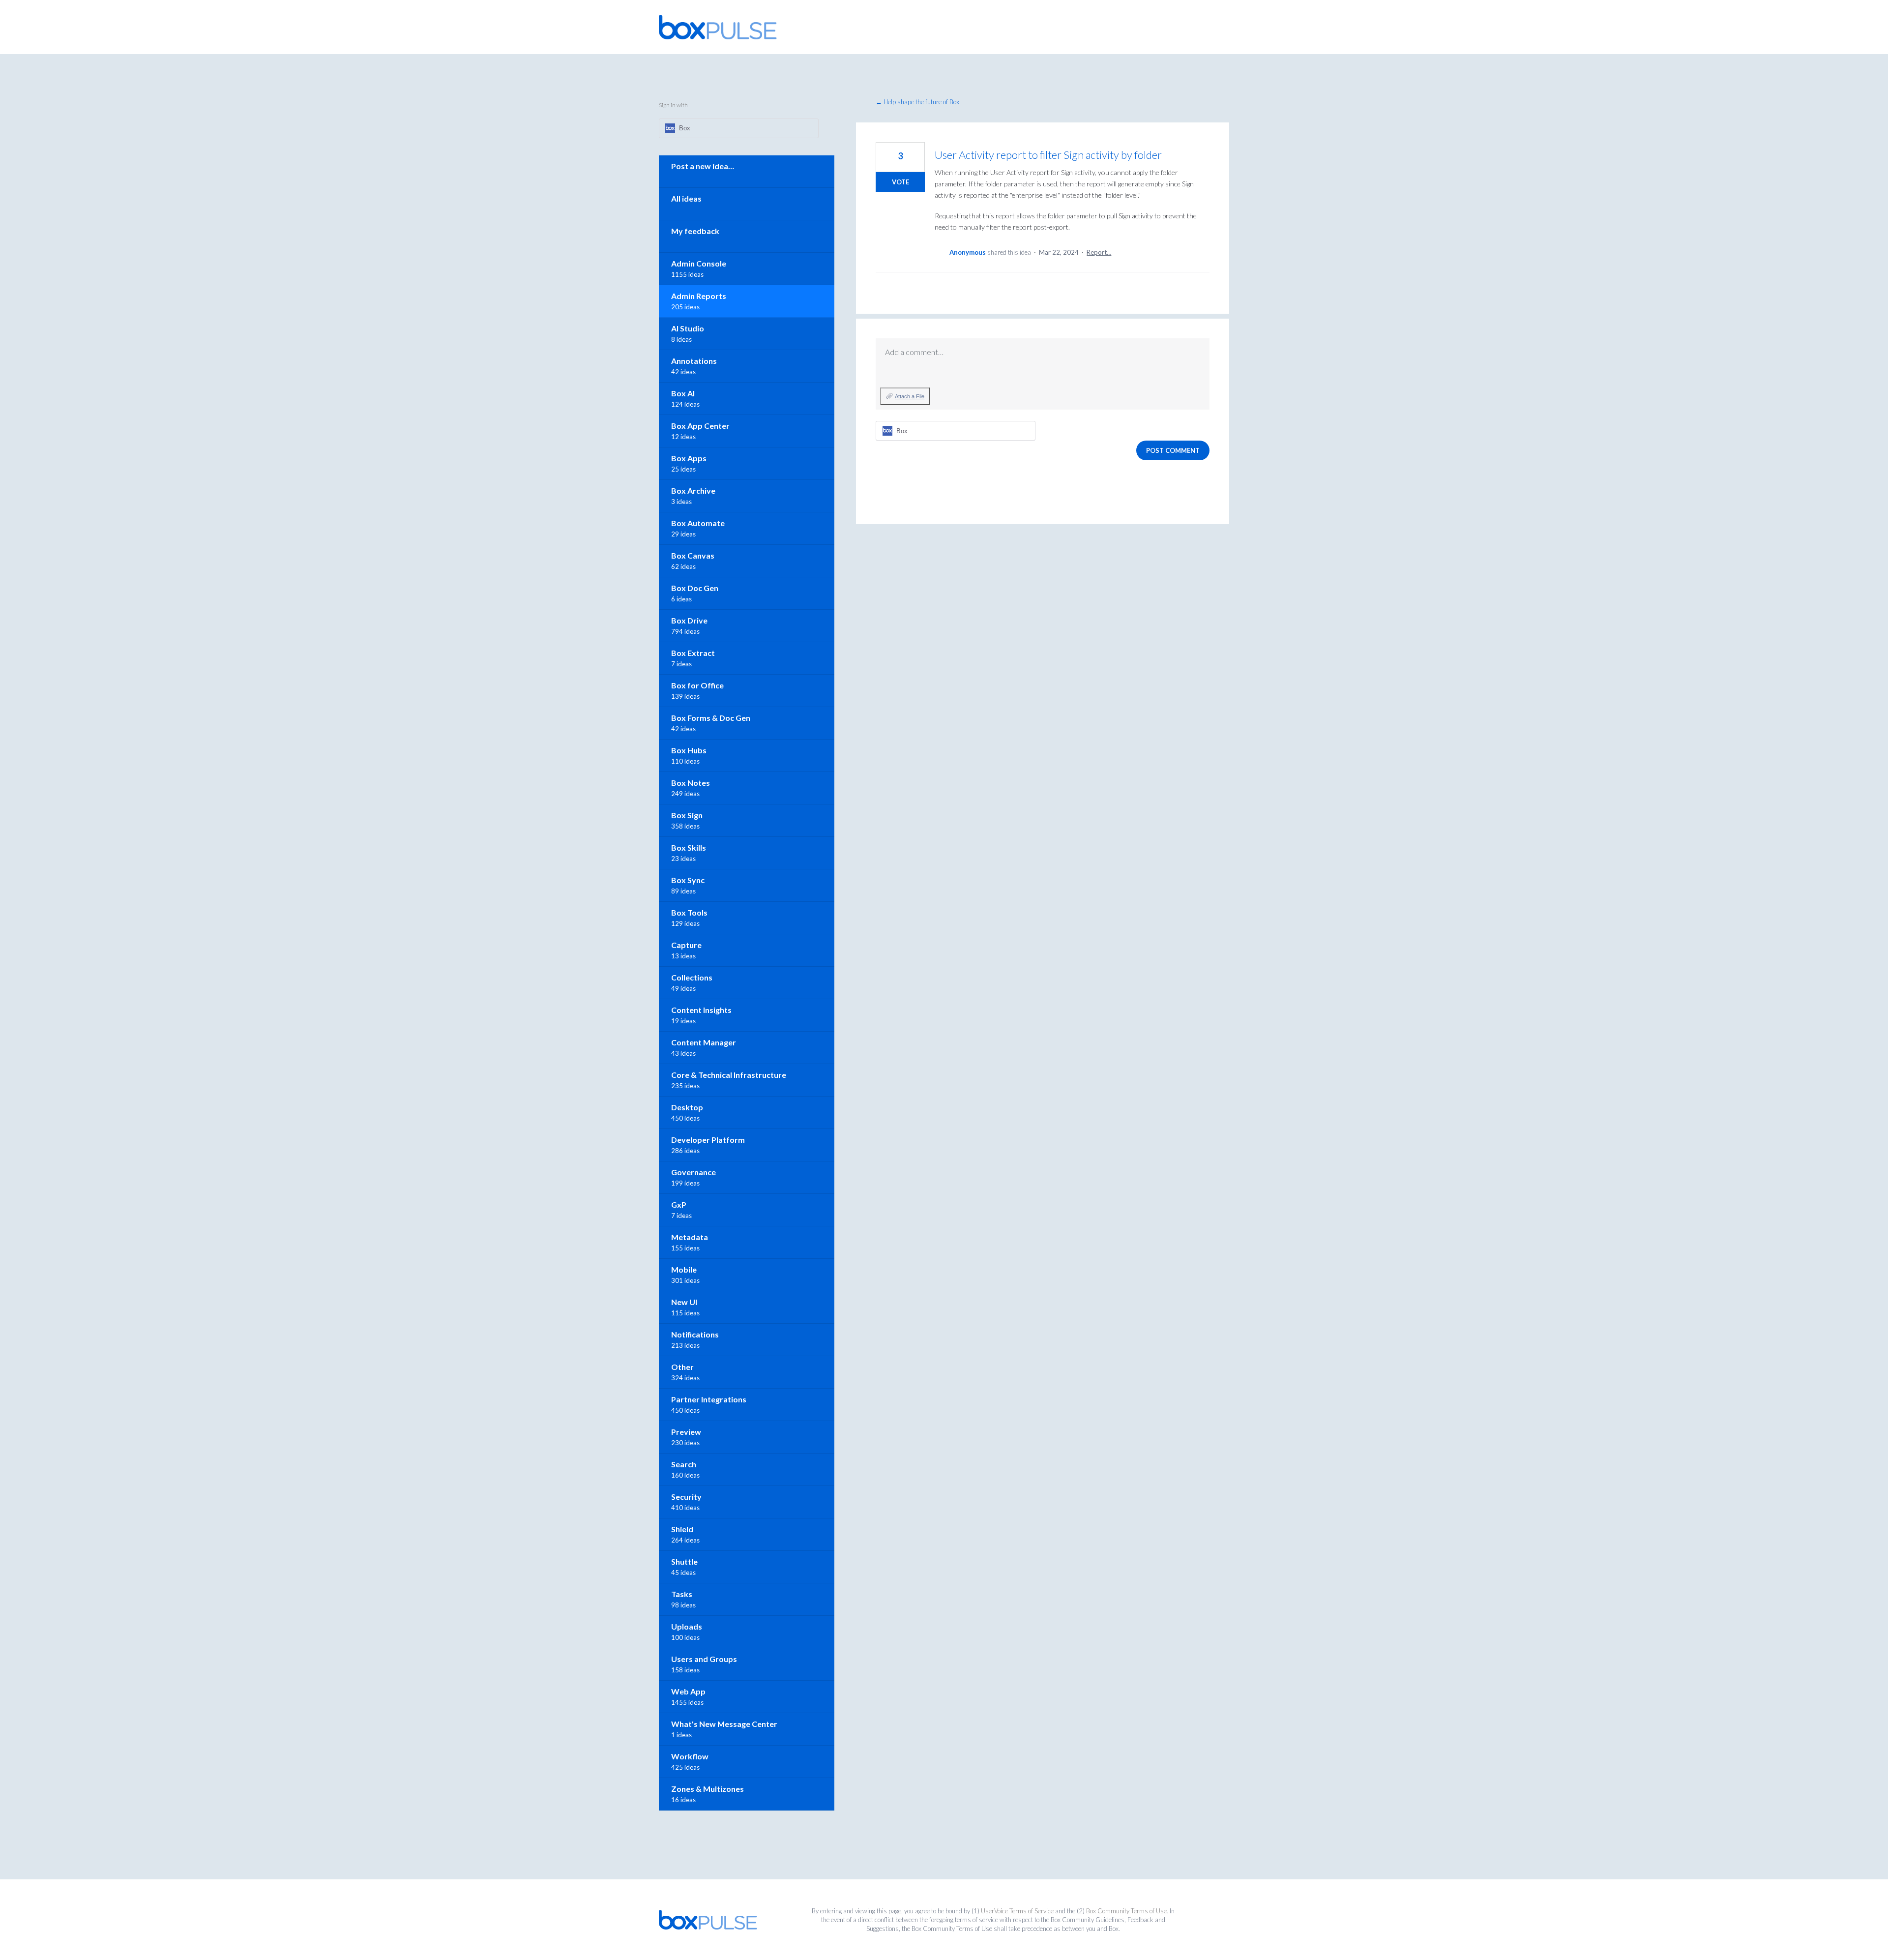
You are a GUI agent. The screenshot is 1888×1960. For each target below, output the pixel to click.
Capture (686, 945)
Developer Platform (708, 1140)
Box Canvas (693, 555)
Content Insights (701, 1010)
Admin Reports (699, 296)
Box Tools (689, 912)
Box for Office (697, 685)
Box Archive (693, 490)
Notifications (695, 1334)
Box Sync (688, 880)
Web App (688, 1691)
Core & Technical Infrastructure (729, 1075)
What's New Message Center (724, 1724)
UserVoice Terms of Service (1017, 1911)
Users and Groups (704, 1659)
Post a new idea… (703, 166)
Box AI (683, 393)
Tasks (682, 1594)
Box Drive (689, 620)
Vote (900, 182)
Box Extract (693, 653)
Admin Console (699, 263)
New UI (684, 1302)
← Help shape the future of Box (917, 102)
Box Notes (691, 783)
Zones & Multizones (708, 1789)
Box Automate (698, 523)
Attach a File (910, 396)
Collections (692, 977)
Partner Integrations (709, 1399)
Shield (682, 1529)
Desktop (687, 1107)
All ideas (686, 198)
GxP (679, 1204)
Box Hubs (689, 750)
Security (686, 1497)
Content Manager (704, 1042)
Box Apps (689, 458)
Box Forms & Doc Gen (711, 718)
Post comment (1173, 450)
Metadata (690, 1237)
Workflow (690, 1756)
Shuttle (684, 1561)
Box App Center (700, 426)
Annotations (694, 361)
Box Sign (687, 815)
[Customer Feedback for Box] (718, 27)
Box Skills (689, 847)
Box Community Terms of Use (1126, 1911)
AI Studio (688, 328)
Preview (686, 1432)
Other (682, 1367)
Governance (693, 1172)
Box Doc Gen (695, 588)
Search (684, 1464)
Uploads (687, 1626)
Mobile (684, 1269)
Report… (1099, 252)
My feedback (695, 231)
